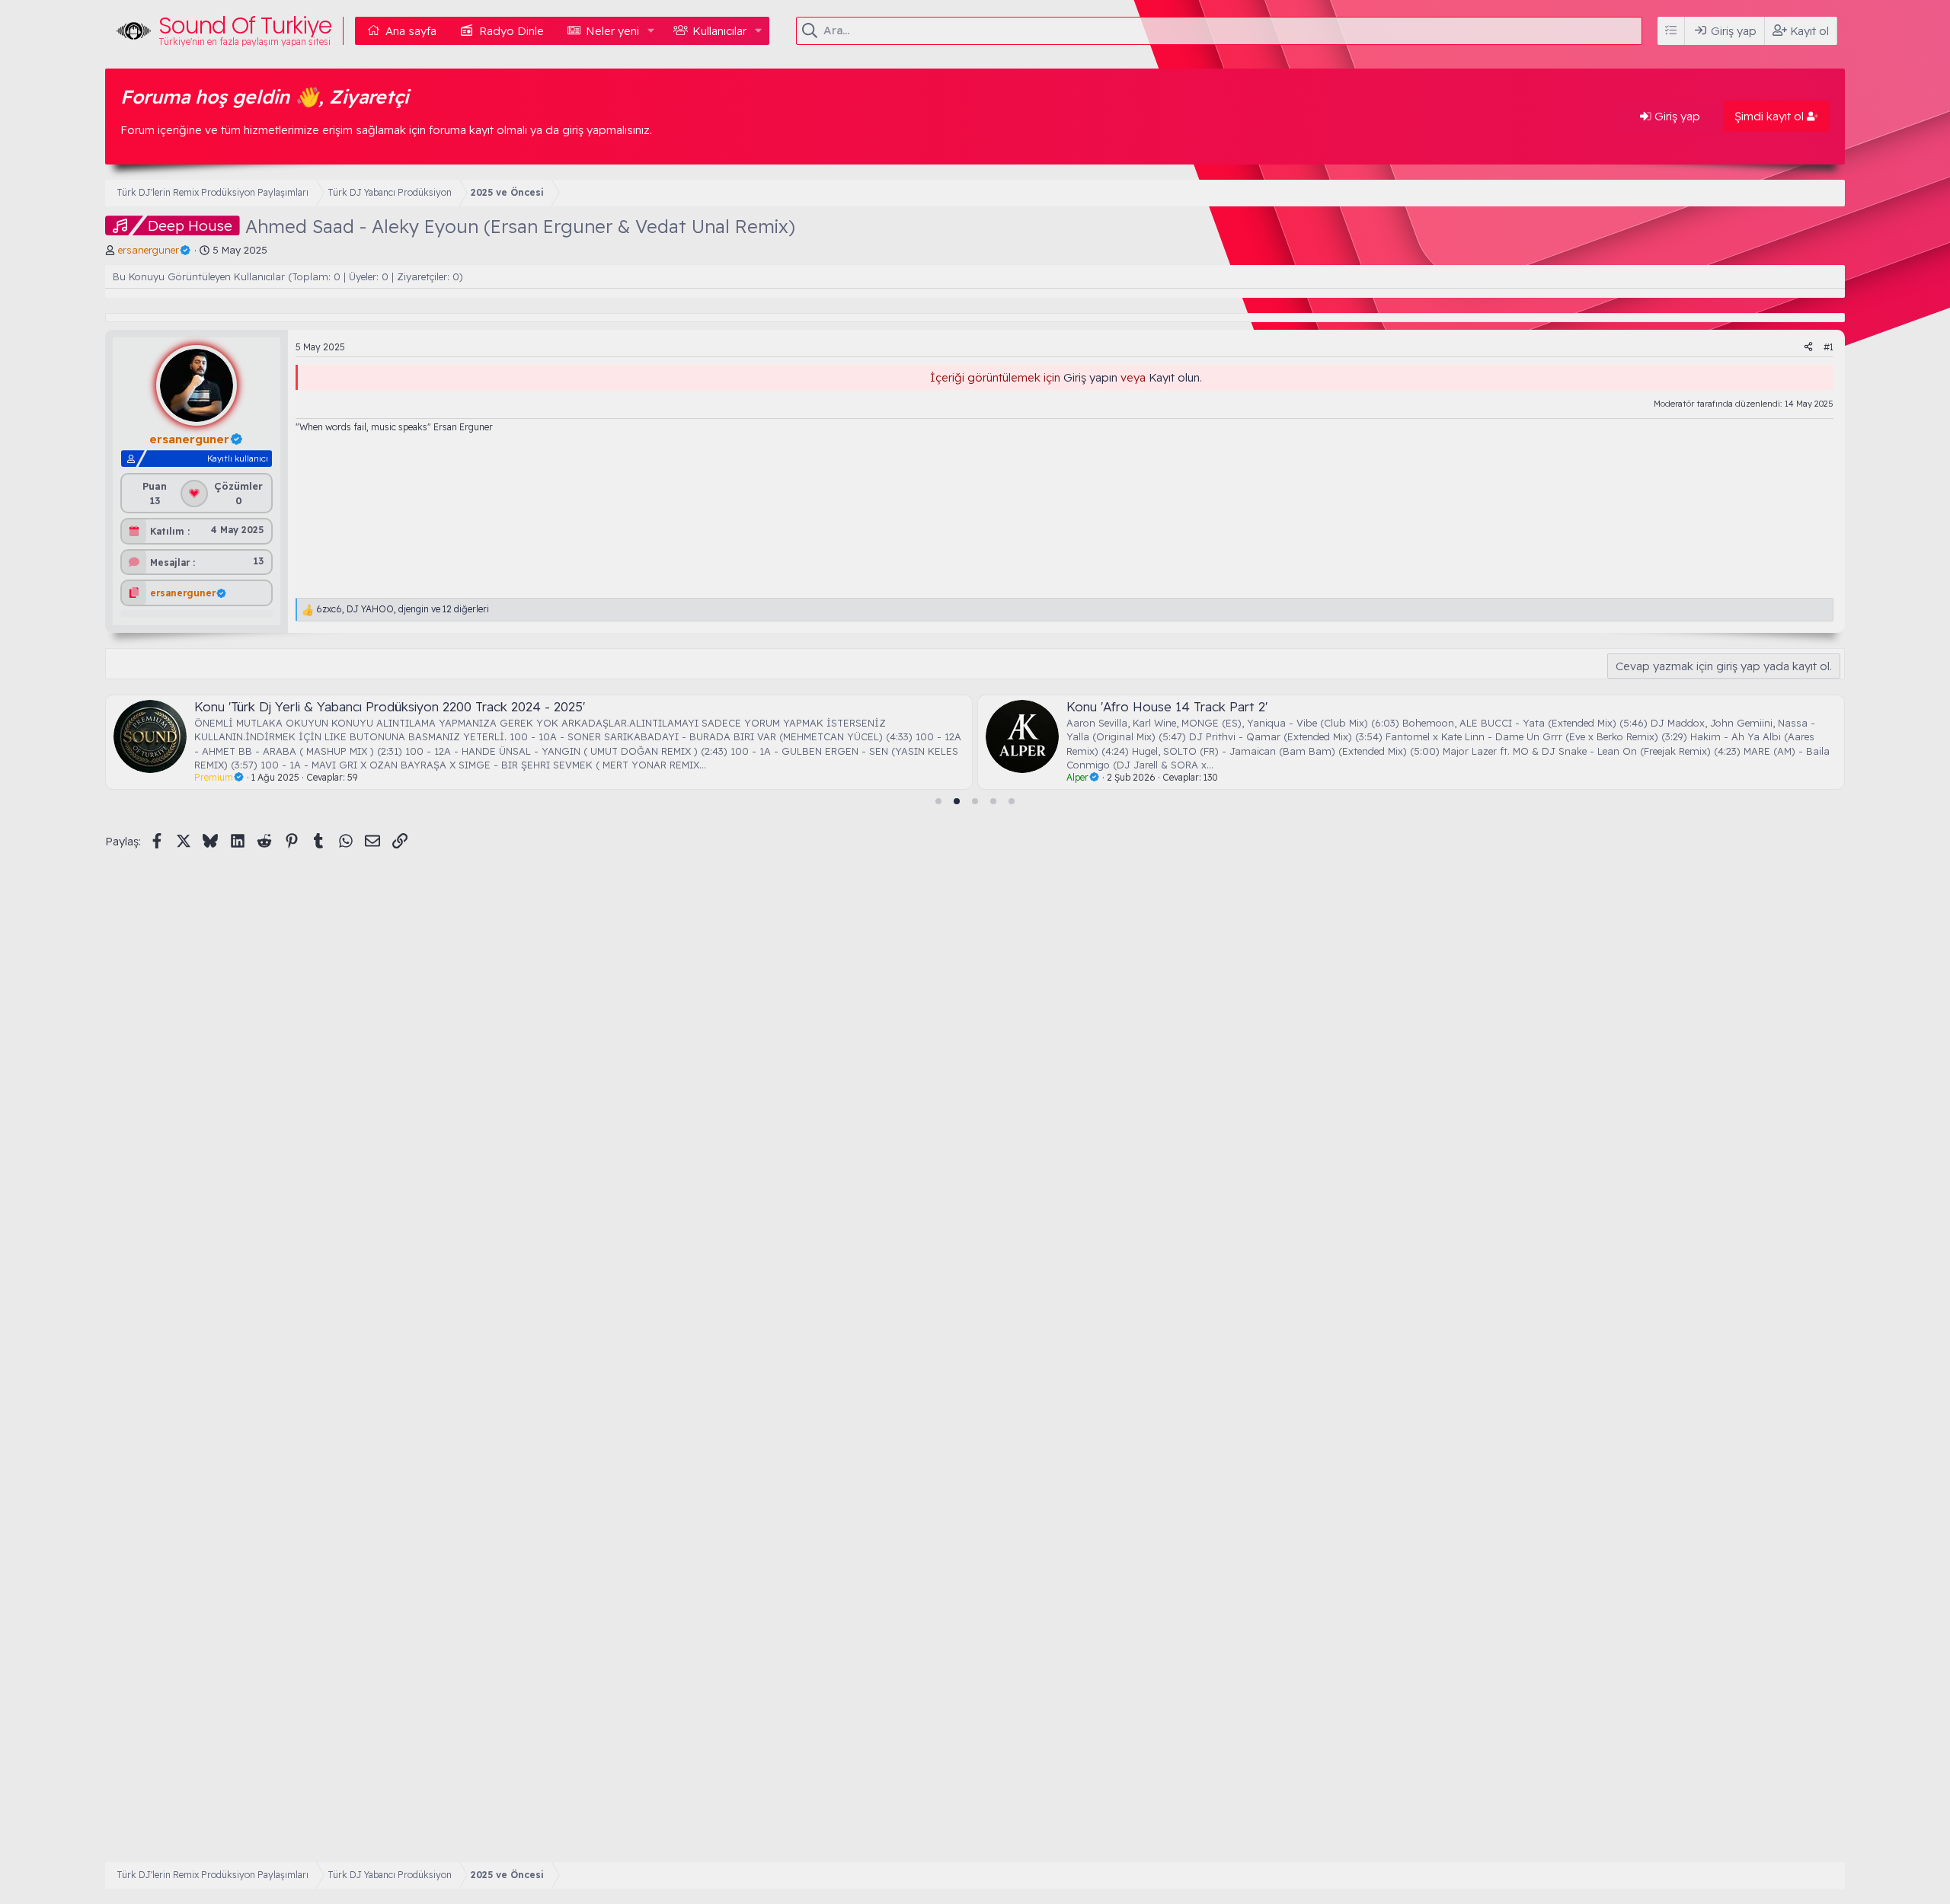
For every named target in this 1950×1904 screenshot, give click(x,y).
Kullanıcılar (719, 31)
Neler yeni (612, 31)
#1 (1829, 347)
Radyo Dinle (511, 31)
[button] (651, 31)
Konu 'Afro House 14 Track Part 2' (481, 706)
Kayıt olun (1174, 377)
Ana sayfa (411, 31)
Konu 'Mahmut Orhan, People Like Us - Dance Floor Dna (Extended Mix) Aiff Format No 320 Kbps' (1546, 706)
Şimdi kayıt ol (1771, 116)
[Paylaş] (1808, 348)
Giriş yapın (1090, 377)
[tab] (938, 801)
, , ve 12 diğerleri (403, 609)
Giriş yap (1676, 116)
